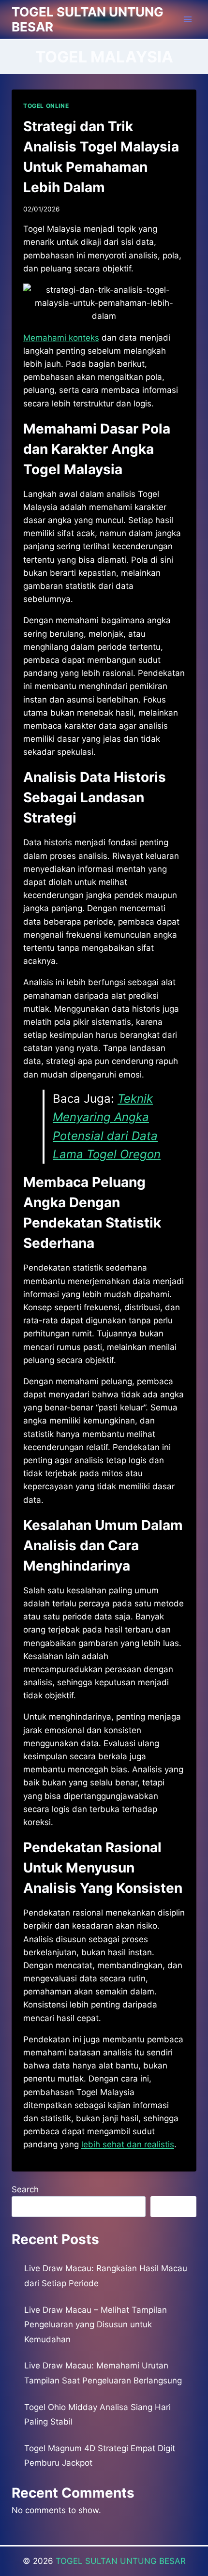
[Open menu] (187, 19)
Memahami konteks (61, 338)
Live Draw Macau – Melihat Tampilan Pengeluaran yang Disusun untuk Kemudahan (96, 2325)
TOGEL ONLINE (46, 106)
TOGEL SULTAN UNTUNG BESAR (121, 2561)
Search (25, 2189)
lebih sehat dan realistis (128, 2144)
